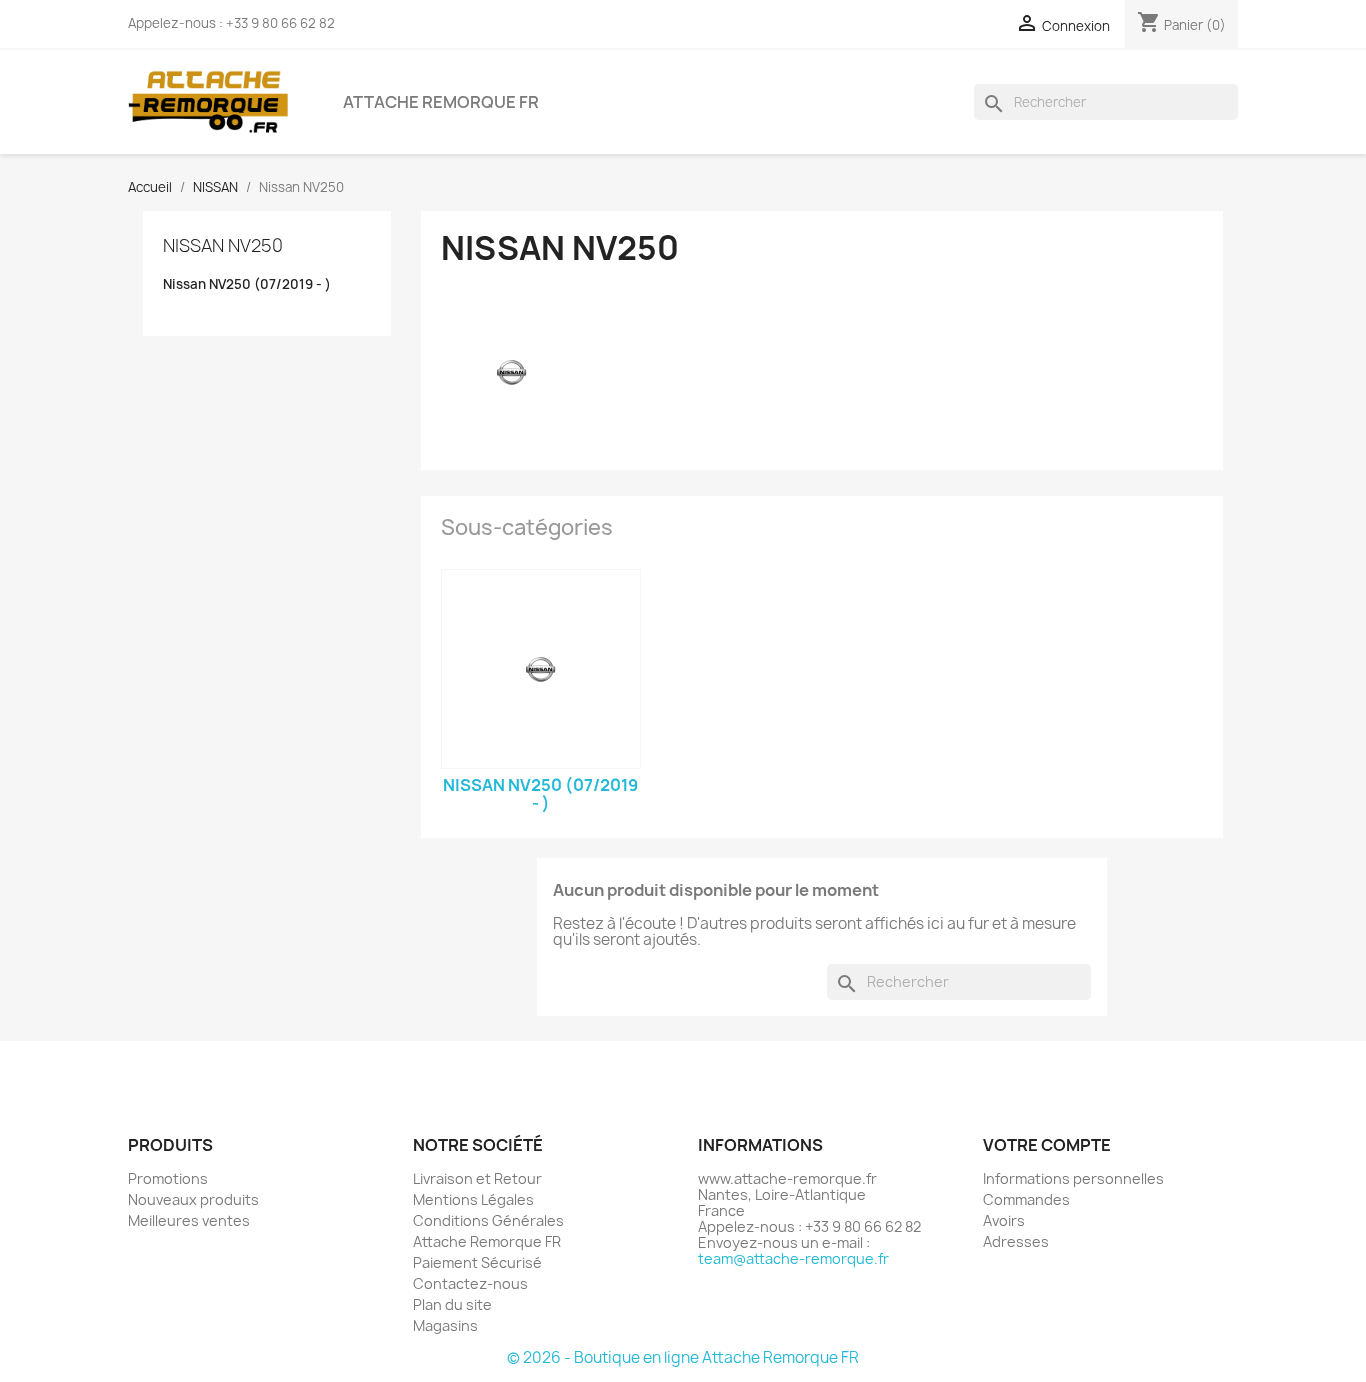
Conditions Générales (488, 1220)
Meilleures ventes (189, 1220)
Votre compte (1047, 1145)
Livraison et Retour (477, 1178)
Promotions (168, 1178)
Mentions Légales (473, 1199)
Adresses (1016, 1241)
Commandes (1026, 1199)
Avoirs (1004, 1220)
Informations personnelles (1073, 1178)
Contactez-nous (470, 1283)
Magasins (445, 1325)
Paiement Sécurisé (477, 1262)
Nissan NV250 (223, 245)
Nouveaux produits (193, 1199)
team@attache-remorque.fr (793, 1258)
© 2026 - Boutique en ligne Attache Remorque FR (683, 1357)
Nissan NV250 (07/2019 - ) (247, 284)
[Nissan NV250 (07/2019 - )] (541, 669)
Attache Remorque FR (441, 102)
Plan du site (452, 1304)
